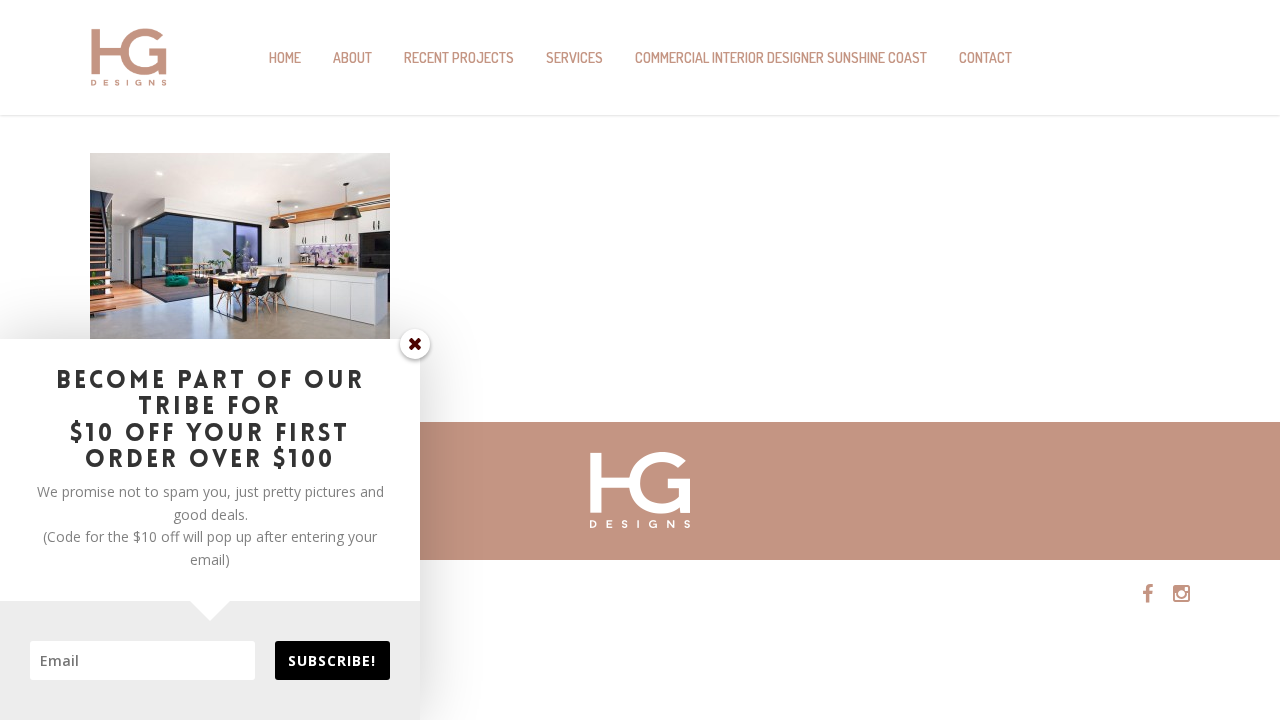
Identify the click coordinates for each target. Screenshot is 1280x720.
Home (285, 57)
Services (574, 57)
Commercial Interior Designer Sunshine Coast (781, 57)
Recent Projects (459, 57)
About (352, 57)
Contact (985, 57)
